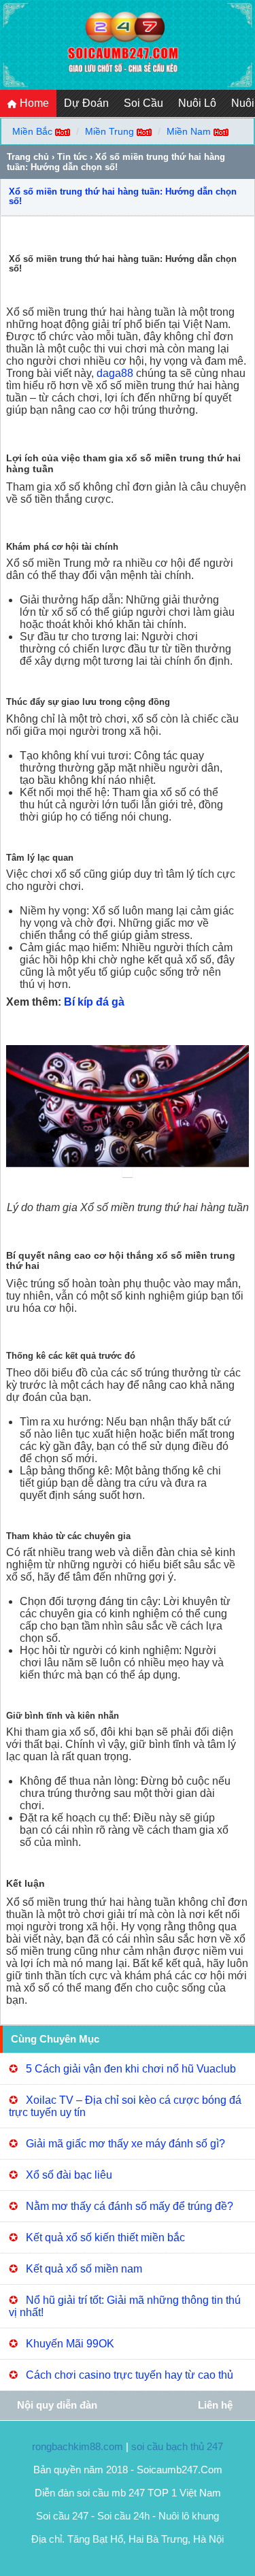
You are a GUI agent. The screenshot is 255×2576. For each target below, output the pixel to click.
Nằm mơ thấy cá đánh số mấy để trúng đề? (130, 2206)
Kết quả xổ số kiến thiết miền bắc (105, 2238)
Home (33, 103)
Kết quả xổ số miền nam (84, 2269)
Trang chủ (28, 157)
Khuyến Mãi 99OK (70, 2344)
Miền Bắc (32, 131)
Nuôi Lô (197, 103)
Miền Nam (189, 131)
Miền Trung (109, 131)
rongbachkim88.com (78, 2446)
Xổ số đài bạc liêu (69, 2175)
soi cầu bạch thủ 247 (177, 2446)
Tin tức (72, 157)
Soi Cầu (143, 103)
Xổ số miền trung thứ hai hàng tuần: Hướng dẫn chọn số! (123, 196)
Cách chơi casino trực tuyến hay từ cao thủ (130, 2375)
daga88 (115, 373)
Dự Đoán (86, 103)
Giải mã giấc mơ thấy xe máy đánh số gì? (125, 2144)
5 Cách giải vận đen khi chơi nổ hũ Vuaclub (131, 2069)
